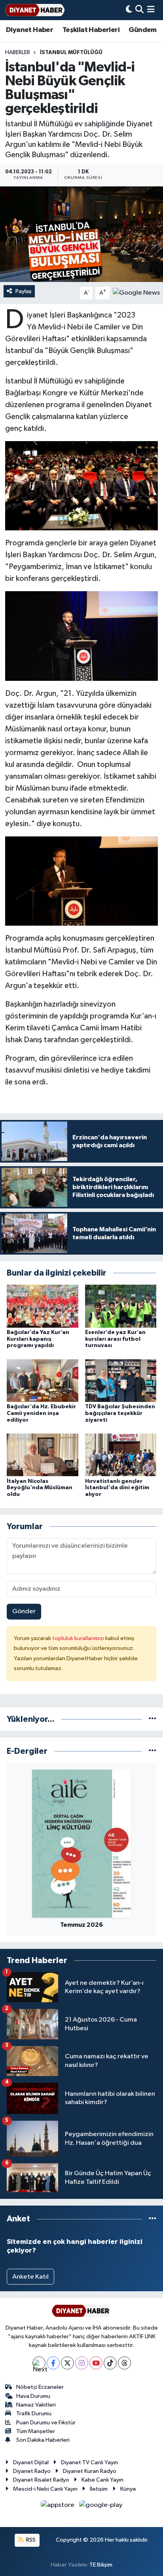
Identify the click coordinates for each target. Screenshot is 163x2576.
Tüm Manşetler (36, 2431)
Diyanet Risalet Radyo (41, 2480)
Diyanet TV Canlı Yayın (89, 2462)
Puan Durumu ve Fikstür (46, 2423)
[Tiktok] (110, 2363)
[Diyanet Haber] (35, 10)
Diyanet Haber (29, 30)
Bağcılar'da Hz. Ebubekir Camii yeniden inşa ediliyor (41, 1413)
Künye (128, 2489)
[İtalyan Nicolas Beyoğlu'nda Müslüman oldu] (43, 1455)
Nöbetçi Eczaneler (40, 2387)
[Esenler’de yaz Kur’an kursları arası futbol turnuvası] (121, 1306)
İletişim (99, 2489)
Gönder (24, 1611)
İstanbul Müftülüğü (71, 53)
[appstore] (58, 2507)
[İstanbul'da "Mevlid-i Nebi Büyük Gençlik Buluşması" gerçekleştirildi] (81, 234)
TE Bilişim (101, 2565)
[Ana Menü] (151, 10)
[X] (67, 2363)
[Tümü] (153, 1719)
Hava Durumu (33, 2396)
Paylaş (24, 291)
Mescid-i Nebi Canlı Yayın (45, 2489)
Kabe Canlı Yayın (102, 2480)
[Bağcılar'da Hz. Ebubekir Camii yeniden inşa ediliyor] (43, 1380)
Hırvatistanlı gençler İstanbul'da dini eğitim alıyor (117, 1488)
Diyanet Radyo (32, 2471)
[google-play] (101, 2507)
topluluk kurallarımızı (79, 1638)
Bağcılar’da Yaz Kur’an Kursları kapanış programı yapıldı (38, 1339)
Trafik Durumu (34, 2413)
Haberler (18, 53)
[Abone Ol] (136, 293)
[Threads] (124, 2363)
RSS (30, 2540)
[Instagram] (82, 2363)
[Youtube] (96, 2363)
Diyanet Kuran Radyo (90, 2471)
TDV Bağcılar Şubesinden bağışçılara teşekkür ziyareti (120, 1413)
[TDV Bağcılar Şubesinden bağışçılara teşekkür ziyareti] (121, 1380)
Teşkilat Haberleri (91, 30)
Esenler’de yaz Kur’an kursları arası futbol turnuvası (115, 1339)
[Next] (39, 2363)
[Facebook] (53, 2363)
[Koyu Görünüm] (129, 10)
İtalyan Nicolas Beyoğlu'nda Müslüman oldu (40, 1488)
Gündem (142, 30)
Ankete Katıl (30, 2277)
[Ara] (139, 10)
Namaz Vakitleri (36, 2405)
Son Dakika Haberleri (43, 2440)
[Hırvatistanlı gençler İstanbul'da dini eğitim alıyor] (121, 1455)
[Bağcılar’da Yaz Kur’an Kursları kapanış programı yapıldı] (43, 1306)
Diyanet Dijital (31, 2462)
